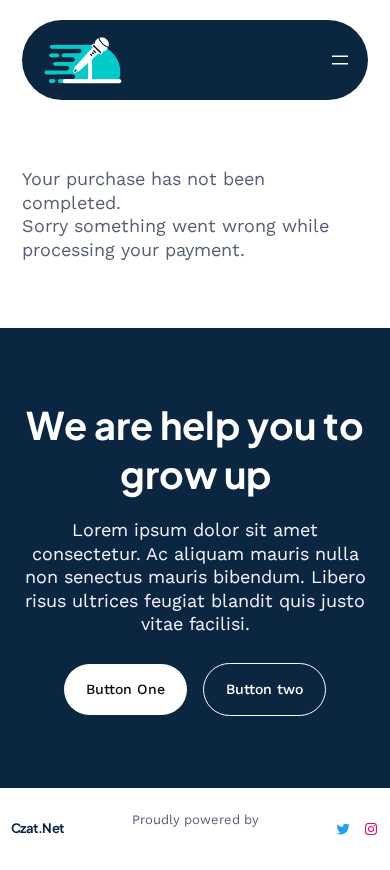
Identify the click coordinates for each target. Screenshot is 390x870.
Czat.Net (37, 828)
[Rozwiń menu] (340, 60)
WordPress (195, 836)
